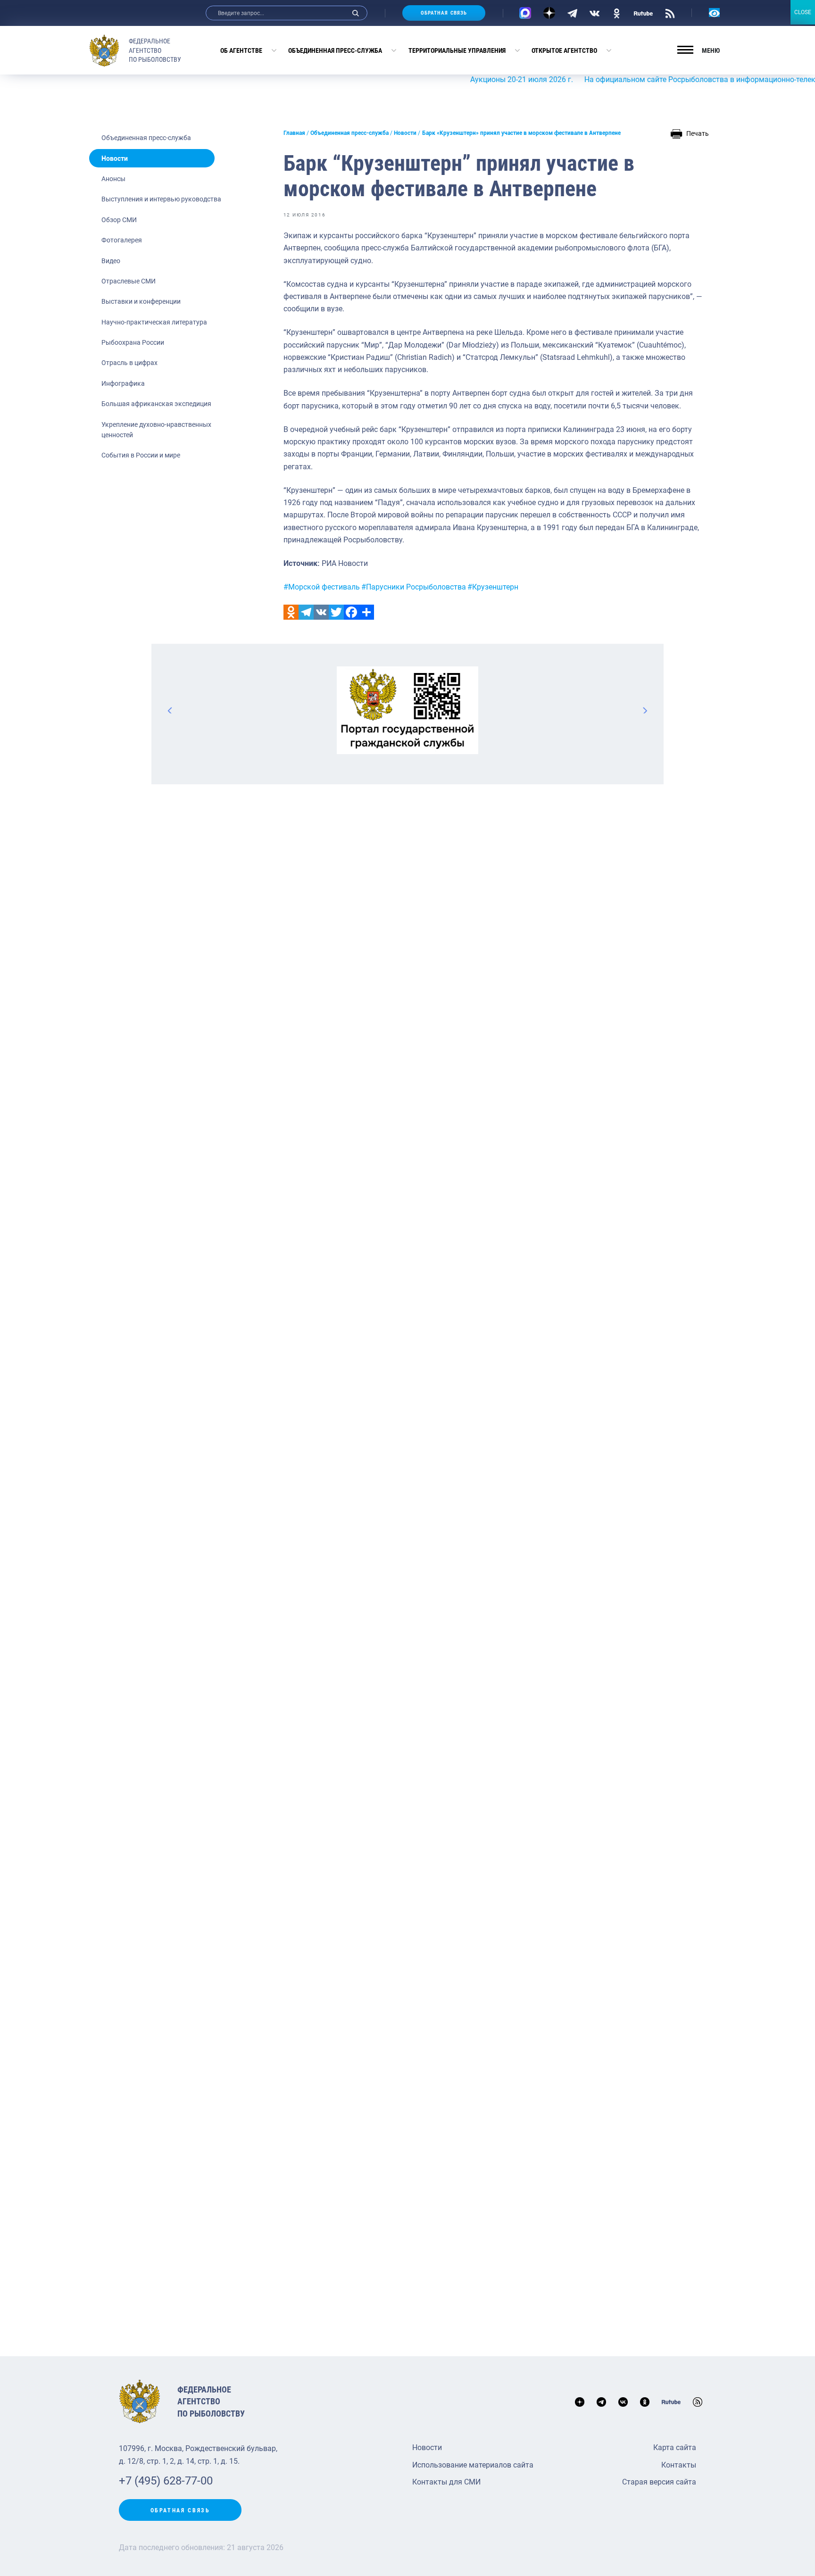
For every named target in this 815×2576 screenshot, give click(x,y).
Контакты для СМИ (446, 2482)
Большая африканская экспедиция (156, 404)
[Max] (525, 13)
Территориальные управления (457, 50)
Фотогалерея (122, 240)
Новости (115, 158)
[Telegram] (572, 13)
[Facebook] (351, 612)
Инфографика (123, 383)
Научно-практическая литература (154, 322)
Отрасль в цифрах (129, 363)
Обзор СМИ (119, 220)
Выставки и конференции (141, 301)
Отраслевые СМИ (129, 281)
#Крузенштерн (493, 587)
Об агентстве (241, 50)
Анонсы (113, 179)
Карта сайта (675, 2447)
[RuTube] (643, 13)
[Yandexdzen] (549, 13)
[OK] (617, 13)
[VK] (595, 13)
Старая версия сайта (659, 2482)
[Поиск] (356, 13)
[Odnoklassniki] (291, 612)
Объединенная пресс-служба (335, 50)
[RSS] (670, 13)
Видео (111, 261)
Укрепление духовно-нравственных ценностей (156, 430)
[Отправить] (366, 612)
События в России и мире (141, 455)
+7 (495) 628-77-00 (166, 2481)
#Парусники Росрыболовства (414, 587)
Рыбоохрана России (133, 342)
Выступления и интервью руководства (161, 199)
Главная (294, 133)
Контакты (679, 2465)
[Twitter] (336, 612)
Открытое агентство (564, 50)
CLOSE (803, 12)
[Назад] (170, 710)
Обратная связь (444, 13)
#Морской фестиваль (322, 587)
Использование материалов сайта (473, 2465)
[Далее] (645, 710)
